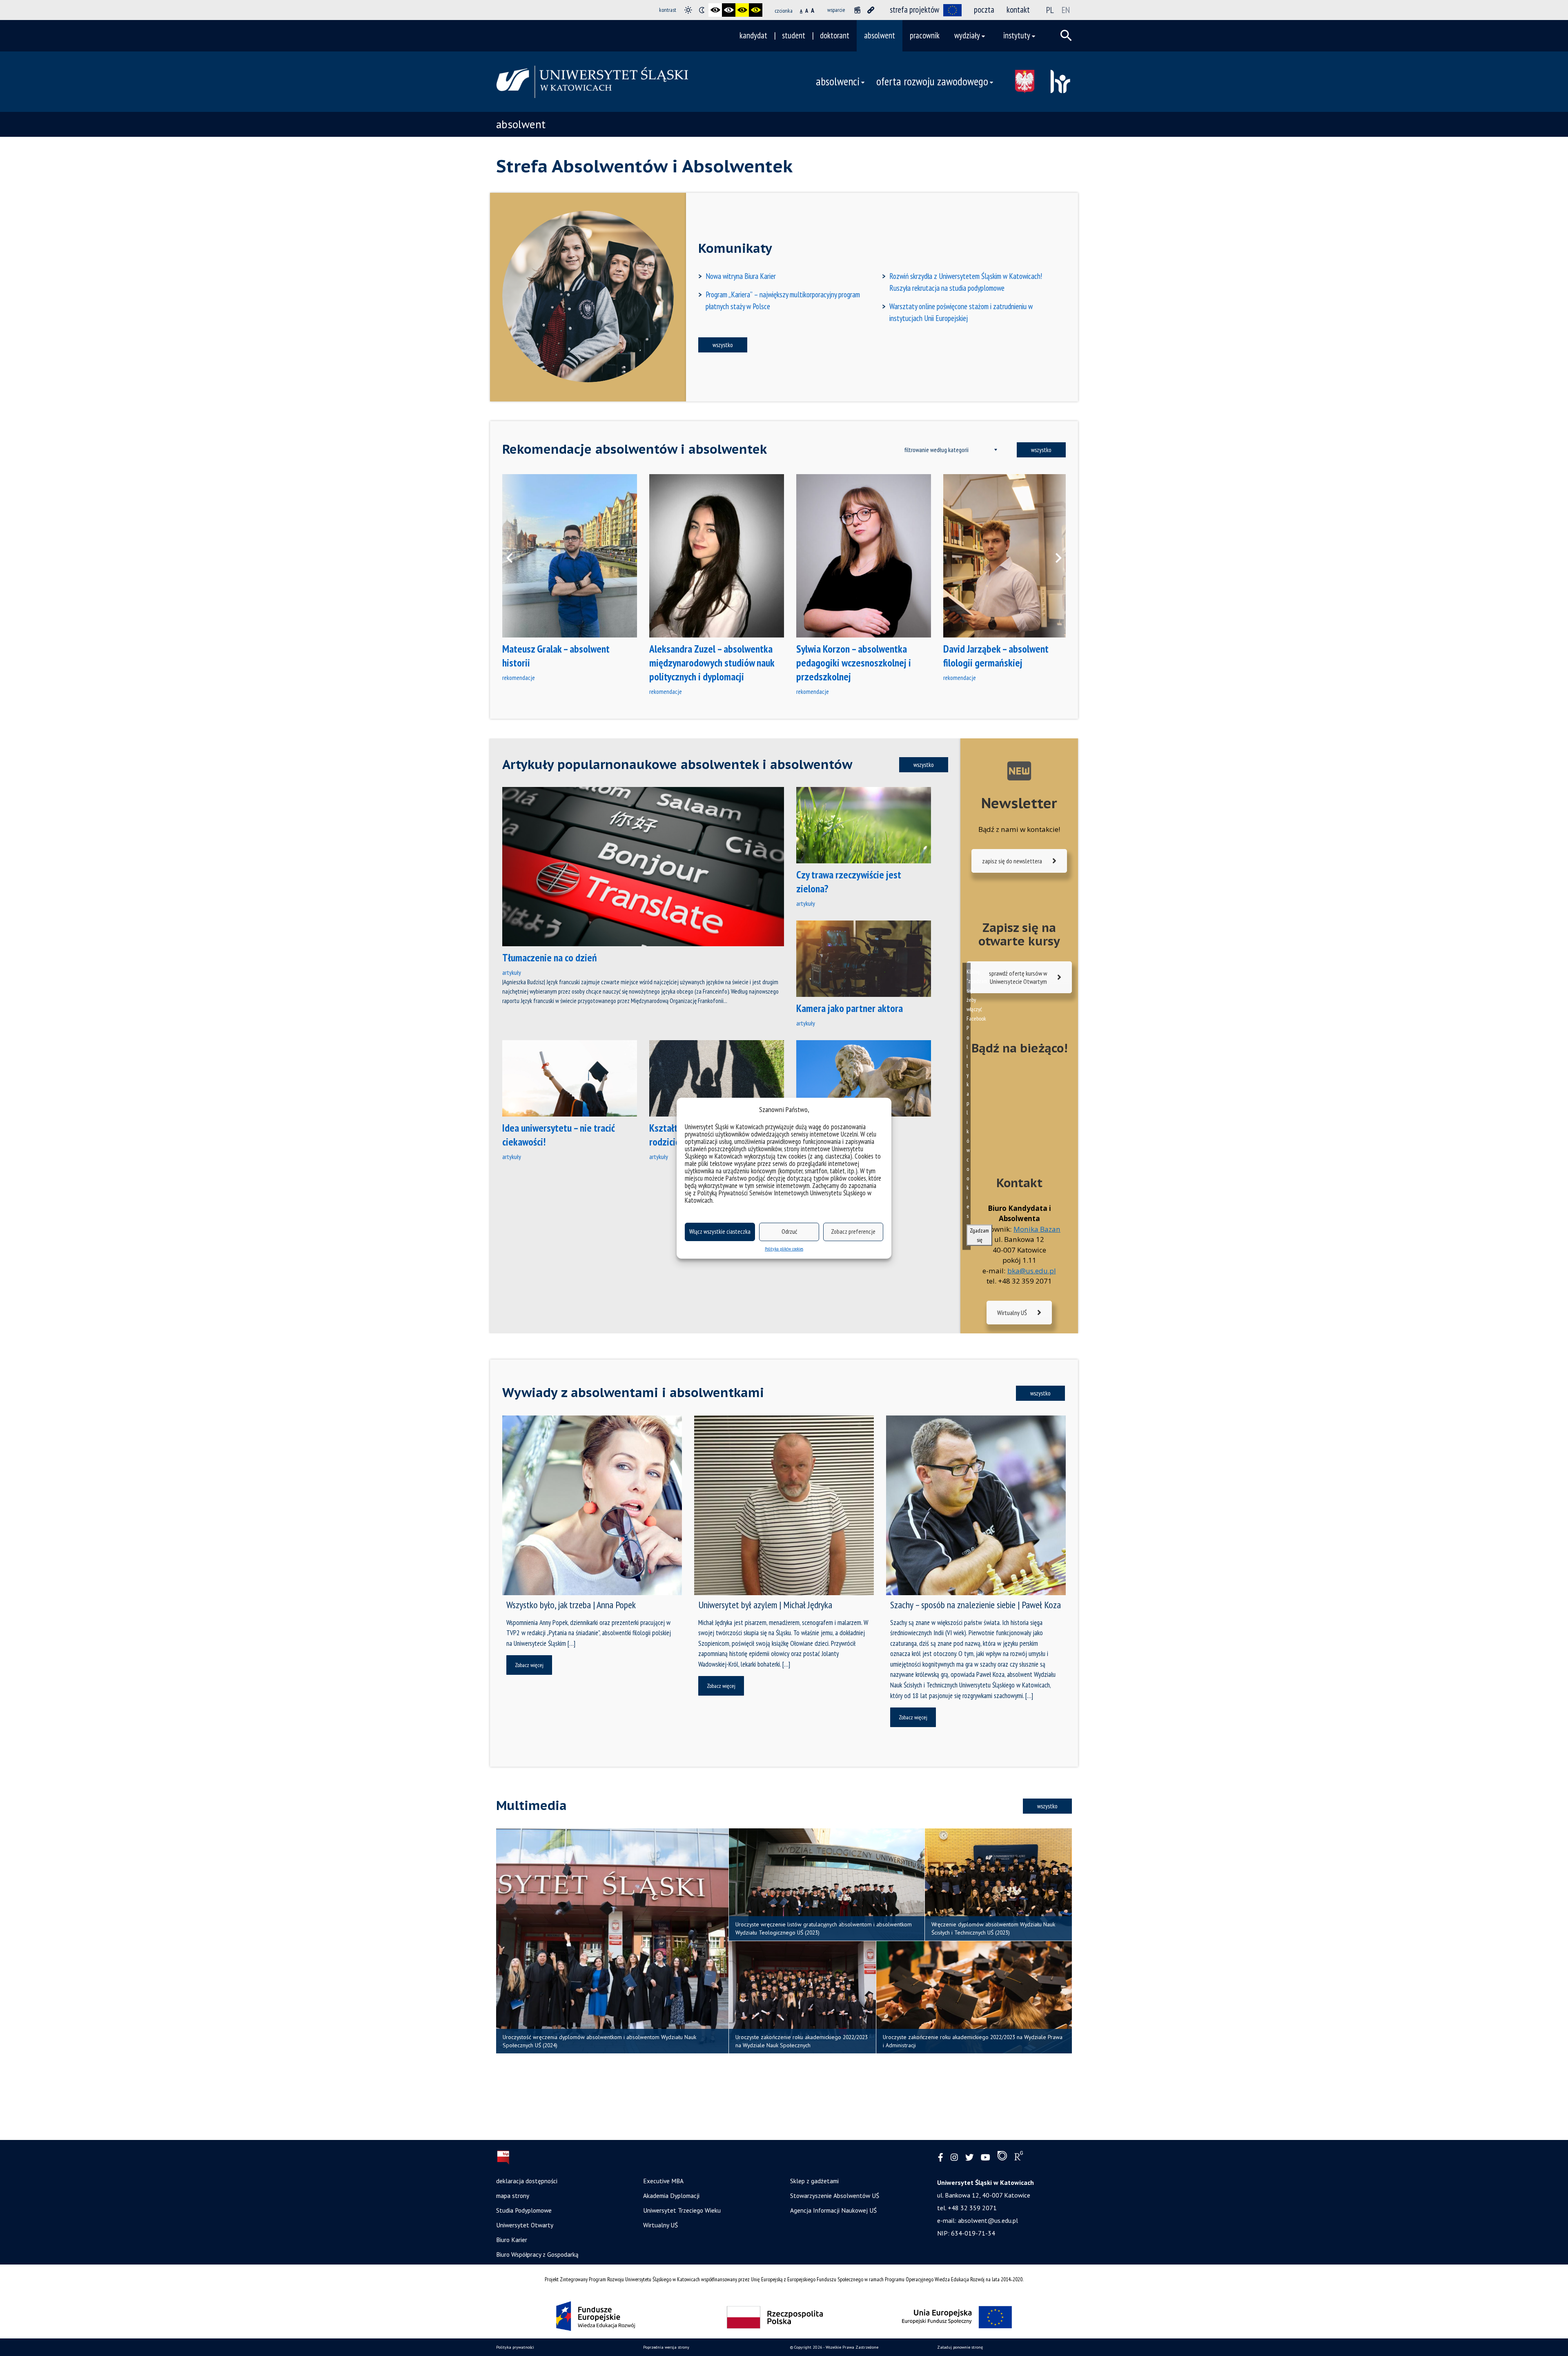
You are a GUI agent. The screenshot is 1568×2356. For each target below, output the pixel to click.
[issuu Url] (1002, 2158)
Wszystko (723, 345)
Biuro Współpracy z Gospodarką (537, 2254)
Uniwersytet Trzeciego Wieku (682, 2210)
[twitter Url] (969, 2158)
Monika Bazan (1037, 1229)
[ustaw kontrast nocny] (702, 10)
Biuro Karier (512, 2240)
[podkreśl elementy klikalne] (871, 10)
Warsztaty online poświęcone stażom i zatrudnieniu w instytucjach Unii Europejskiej (961, 312)
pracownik (925, 35)
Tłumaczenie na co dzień (550, 957)
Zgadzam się (979, 1235)
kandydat (753, 35)
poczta (984, 10)
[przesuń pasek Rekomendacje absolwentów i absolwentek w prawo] (1053, 556)
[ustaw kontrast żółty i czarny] (756, 10)
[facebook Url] (941, 2158)
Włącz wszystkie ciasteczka (720, 1231)
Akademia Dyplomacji (671, 2196)
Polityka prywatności (515, 2347)
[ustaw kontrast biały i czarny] (729, 10)
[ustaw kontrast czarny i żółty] (742, 10)
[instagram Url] (954, 2158)
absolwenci (838, 81)
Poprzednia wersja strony (666, 2347)
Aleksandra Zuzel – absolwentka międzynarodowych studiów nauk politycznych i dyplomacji (712, 663)
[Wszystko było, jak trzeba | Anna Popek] (592, 1505)
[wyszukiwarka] (1066, 36)
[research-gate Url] (1019, 2158)
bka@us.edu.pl (1032, 1271)
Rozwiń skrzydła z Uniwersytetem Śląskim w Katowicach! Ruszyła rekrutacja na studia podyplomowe (966, 282)
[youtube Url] (986, 2158)
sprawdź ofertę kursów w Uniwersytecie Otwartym (1018, 977)
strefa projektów (914, 10)
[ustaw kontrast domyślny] (688, 10)
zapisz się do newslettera (1012, 861)
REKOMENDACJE (519, 678)
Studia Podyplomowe (524, 2210)
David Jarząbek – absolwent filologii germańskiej (996, 656)
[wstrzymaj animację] (857, 10)
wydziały (967, 35)
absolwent (880, 35)
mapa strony (513, 2196)
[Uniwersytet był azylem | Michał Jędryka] (784, 1505)
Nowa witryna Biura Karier (741, 276)
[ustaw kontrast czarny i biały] (715, 10)
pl (1050, 10)
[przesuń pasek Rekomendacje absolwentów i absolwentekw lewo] (514, 556)
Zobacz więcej (529, 1665)
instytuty (1017, 35)
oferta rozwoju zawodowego (932, 81)
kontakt (1018, 10)
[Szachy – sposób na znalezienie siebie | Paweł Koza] (976, 1505)
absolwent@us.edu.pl (988, 2220)
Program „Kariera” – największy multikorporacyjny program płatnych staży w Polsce (783, 300)
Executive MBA (663, 2181)
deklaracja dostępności (527, 2181)
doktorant (835, 35)
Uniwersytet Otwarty (525, 2225)
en (1066, 10)
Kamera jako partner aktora (850, 1008)
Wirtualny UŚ (1012, 1313)
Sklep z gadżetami (814, 2181)
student (794, 35)
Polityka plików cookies (784, 1249)
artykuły (512, 972)
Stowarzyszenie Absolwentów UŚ (835, 2196)
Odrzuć (789, 1231)
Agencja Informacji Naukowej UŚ (833, 2210)
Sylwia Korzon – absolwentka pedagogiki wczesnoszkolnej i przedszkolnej (854, 663)
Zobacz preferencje (853, 1231)
